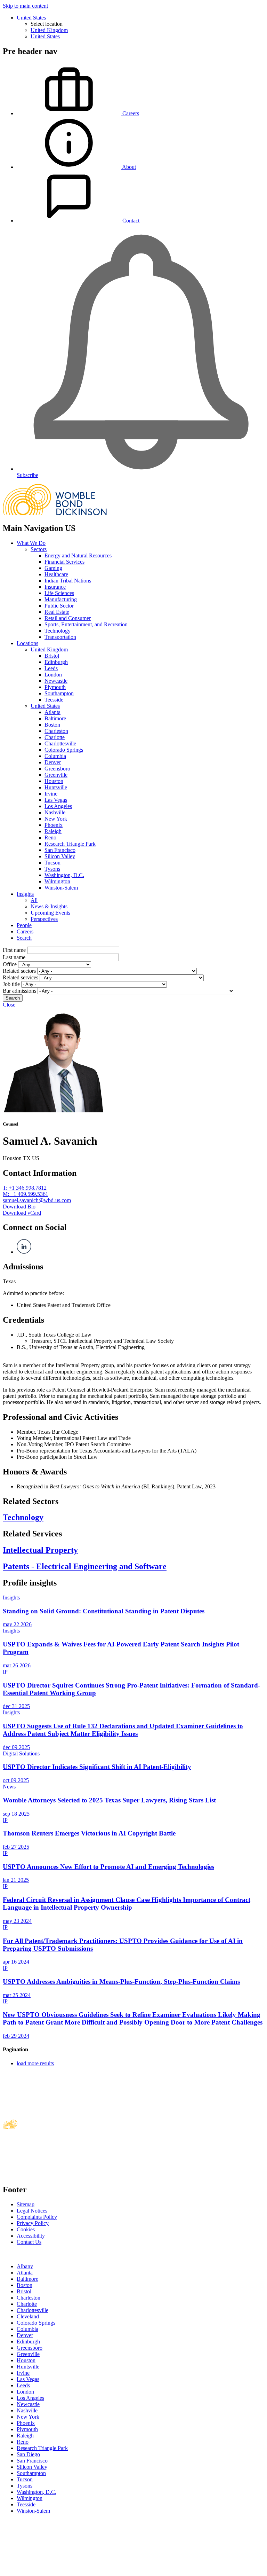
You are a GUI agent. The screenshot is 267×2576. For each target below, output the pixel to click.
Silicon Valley (60, 856)
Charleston (56, 731)
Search (24, 938)
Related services (21, 977)
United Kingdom (49, 30)
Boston (52, 725)
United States (31, 18)
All (34, 900)
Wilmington (57, 881)
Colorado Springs (64, 750)
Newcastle (56, 681)
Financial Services (64, 562)
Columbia (55, 756)
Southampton (59, 693)
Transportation (60, 637)
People (24, 925)
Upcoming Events (50, 913)
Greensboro (57, 769)
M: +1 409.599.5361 (26, 1194)
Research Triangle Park (70, 844)
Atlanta (52, 712)
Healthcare (56, 574)
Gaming (53, 568)
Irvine (51, 794)
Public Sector (59, 606)
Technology (58, 631)
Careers (25, 931)
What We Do (31, 543)
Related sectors (19, 971)
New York (56, 819)
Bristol (52, 656)
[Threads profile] (12, 2254)
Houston (54, 781)
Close (9, 1005)
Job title (11, 984)
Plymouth (55, 687)
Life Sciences (59, 593)
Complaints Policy (37, 2217)
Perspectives (44, 919)
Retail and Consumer (68, 618)
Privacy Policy (33, 2223)
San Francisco (60, 850)
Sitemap (26, 2204)
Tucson (52, 863)
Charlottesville (60, 743)
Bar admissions (19, 991)
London (53, 675)
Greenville (56, 775)
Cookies (26, 2229)
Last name (14, 957)
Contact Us (29, 2242)
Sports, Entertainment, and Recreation (86, 624)
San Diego (28, 2454)
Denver (53, 762)
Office (10, 964)
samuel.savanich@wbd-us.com (37, 1200)
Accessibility (31, 2236)
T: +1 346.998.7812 (25, 1188)
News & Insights (49, 906)
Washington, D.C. (64, 875)
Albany (25, 2266)
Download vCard (22, 1213)
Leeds (51, 668)
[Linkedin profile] (6, 2254)
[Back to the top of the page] (55, 2570)
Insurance (55, 587)
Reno (50, 837)
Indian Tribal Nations (68, 581)
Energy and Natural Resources (78, 555)
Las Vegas (56, 800)
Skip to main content (25, 6)
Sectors (39, 549)
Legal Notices (32, 2211)
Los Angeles (58, 806)
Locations (27, 643)
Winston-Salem (61, 888)
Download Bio (19, 1207)
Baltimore (55, 718)
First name (14, 950)
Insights (25, 894)
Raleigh (53, 831)
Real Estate (57, 612)
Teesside (54, 700)
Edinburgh (56, 662)
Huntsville (56, 787)
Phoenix (54, 825)
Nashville (55, 812)
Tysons (52, 869)
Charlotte (55, 737)
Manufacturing (61, 599)
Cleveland (28, 2316)
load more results (35, 2063)
